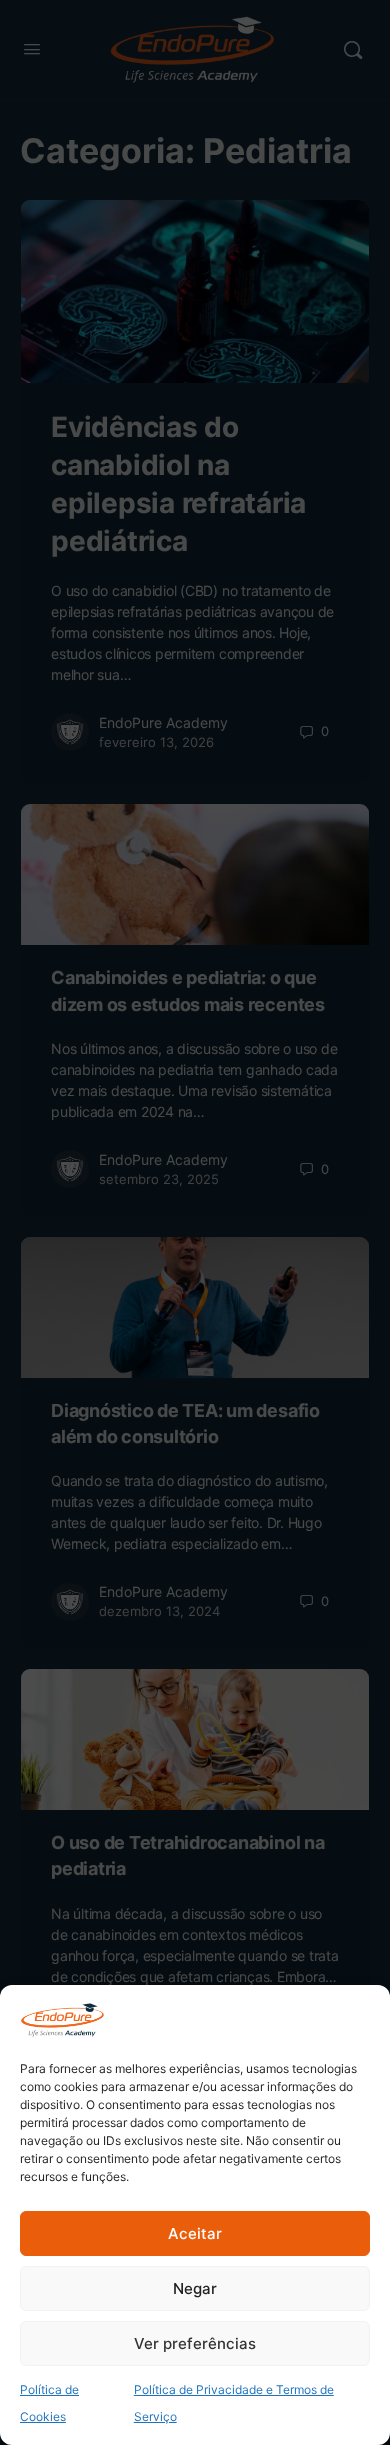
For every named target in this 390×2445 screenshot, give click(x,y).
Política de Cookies (49, 2403)
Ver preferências (195, 2343)
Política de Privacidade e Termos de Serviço (234, 2403)
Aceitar (195, 2233)
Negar (195, 2288)
